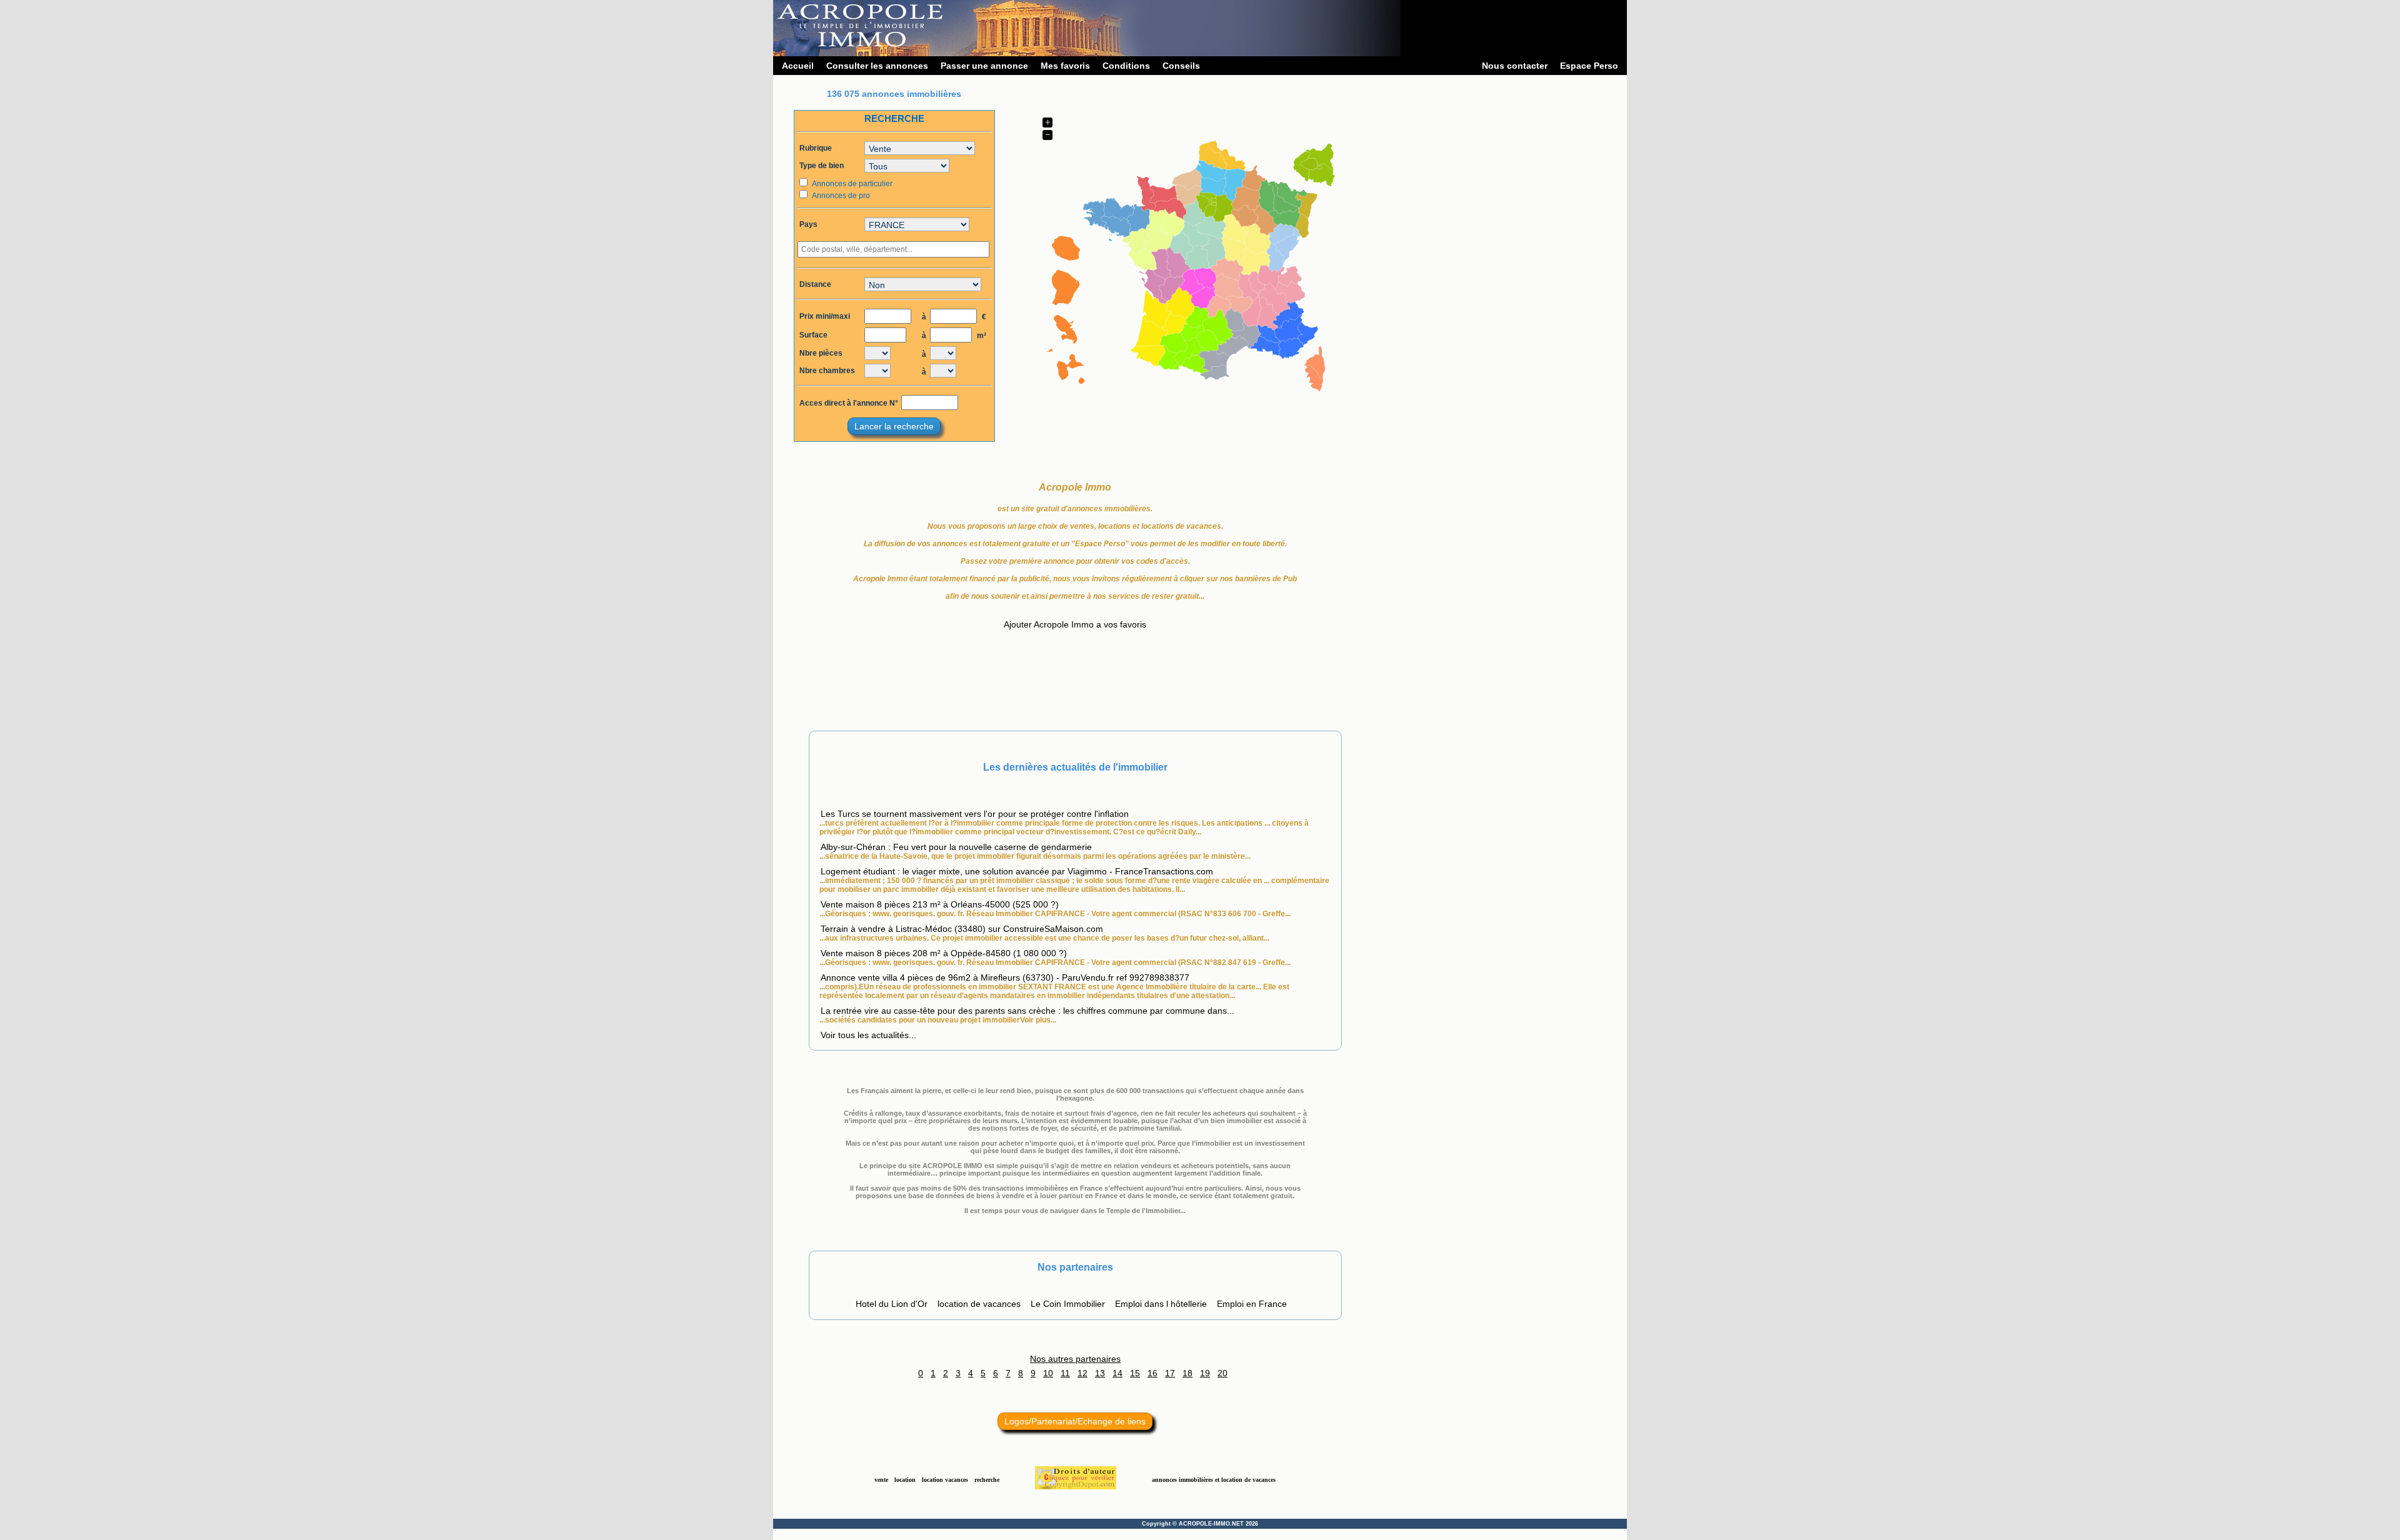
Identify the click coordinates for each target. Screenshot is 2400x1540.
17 (1170, 1373)
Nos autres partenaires (1075, 1359)
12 (1082, 1373)
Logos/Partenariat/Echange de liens (1075, 1421)
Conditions (1126, 66)
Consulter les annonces (877, 66)
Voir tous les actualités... (868, 1035)
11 (1065, 1373)
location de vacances (979, 1304)
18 (1187, 1373)
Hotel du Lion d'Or (892, 1304)
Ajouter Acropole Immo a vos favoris (1075, 624)
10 (1048, 1373)
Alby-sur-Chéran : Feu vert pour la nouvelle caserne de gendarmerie (956, 847)
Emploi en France (1252, 1304)
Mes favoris (1065, 66)
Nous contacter (1515, 66)
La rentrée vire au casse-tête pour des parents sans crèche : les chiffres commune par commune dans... (1027, 1011)
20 (1222, 1373)
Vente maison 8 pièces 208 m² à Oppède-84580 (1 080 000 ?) (944, 953)
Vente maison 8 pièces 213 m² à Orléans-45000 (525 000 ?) (940, 904)
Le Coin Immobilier (1068, 1304)
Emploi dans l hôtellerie (1161, 1304)
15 (1135, 1373)
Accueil (798, 66)
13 (1100, 1373)
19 (1205, 1373)
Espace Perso (1589, 66)
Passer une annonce (984, 66)
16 (1152, 1373)
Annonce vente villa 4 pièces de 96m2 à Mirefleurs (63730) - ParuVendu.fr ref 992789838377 (1005, 977)
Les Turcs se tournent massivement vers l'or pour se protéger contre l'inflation (975, 814)
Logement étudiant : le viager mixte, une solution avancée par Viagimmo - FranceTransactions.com (1017, 871)
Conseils (1181, 66)
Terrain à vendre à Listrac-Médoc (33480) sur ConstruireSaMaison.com (962, 929)
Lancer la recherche (894, 426)
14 (1117, 1373)
